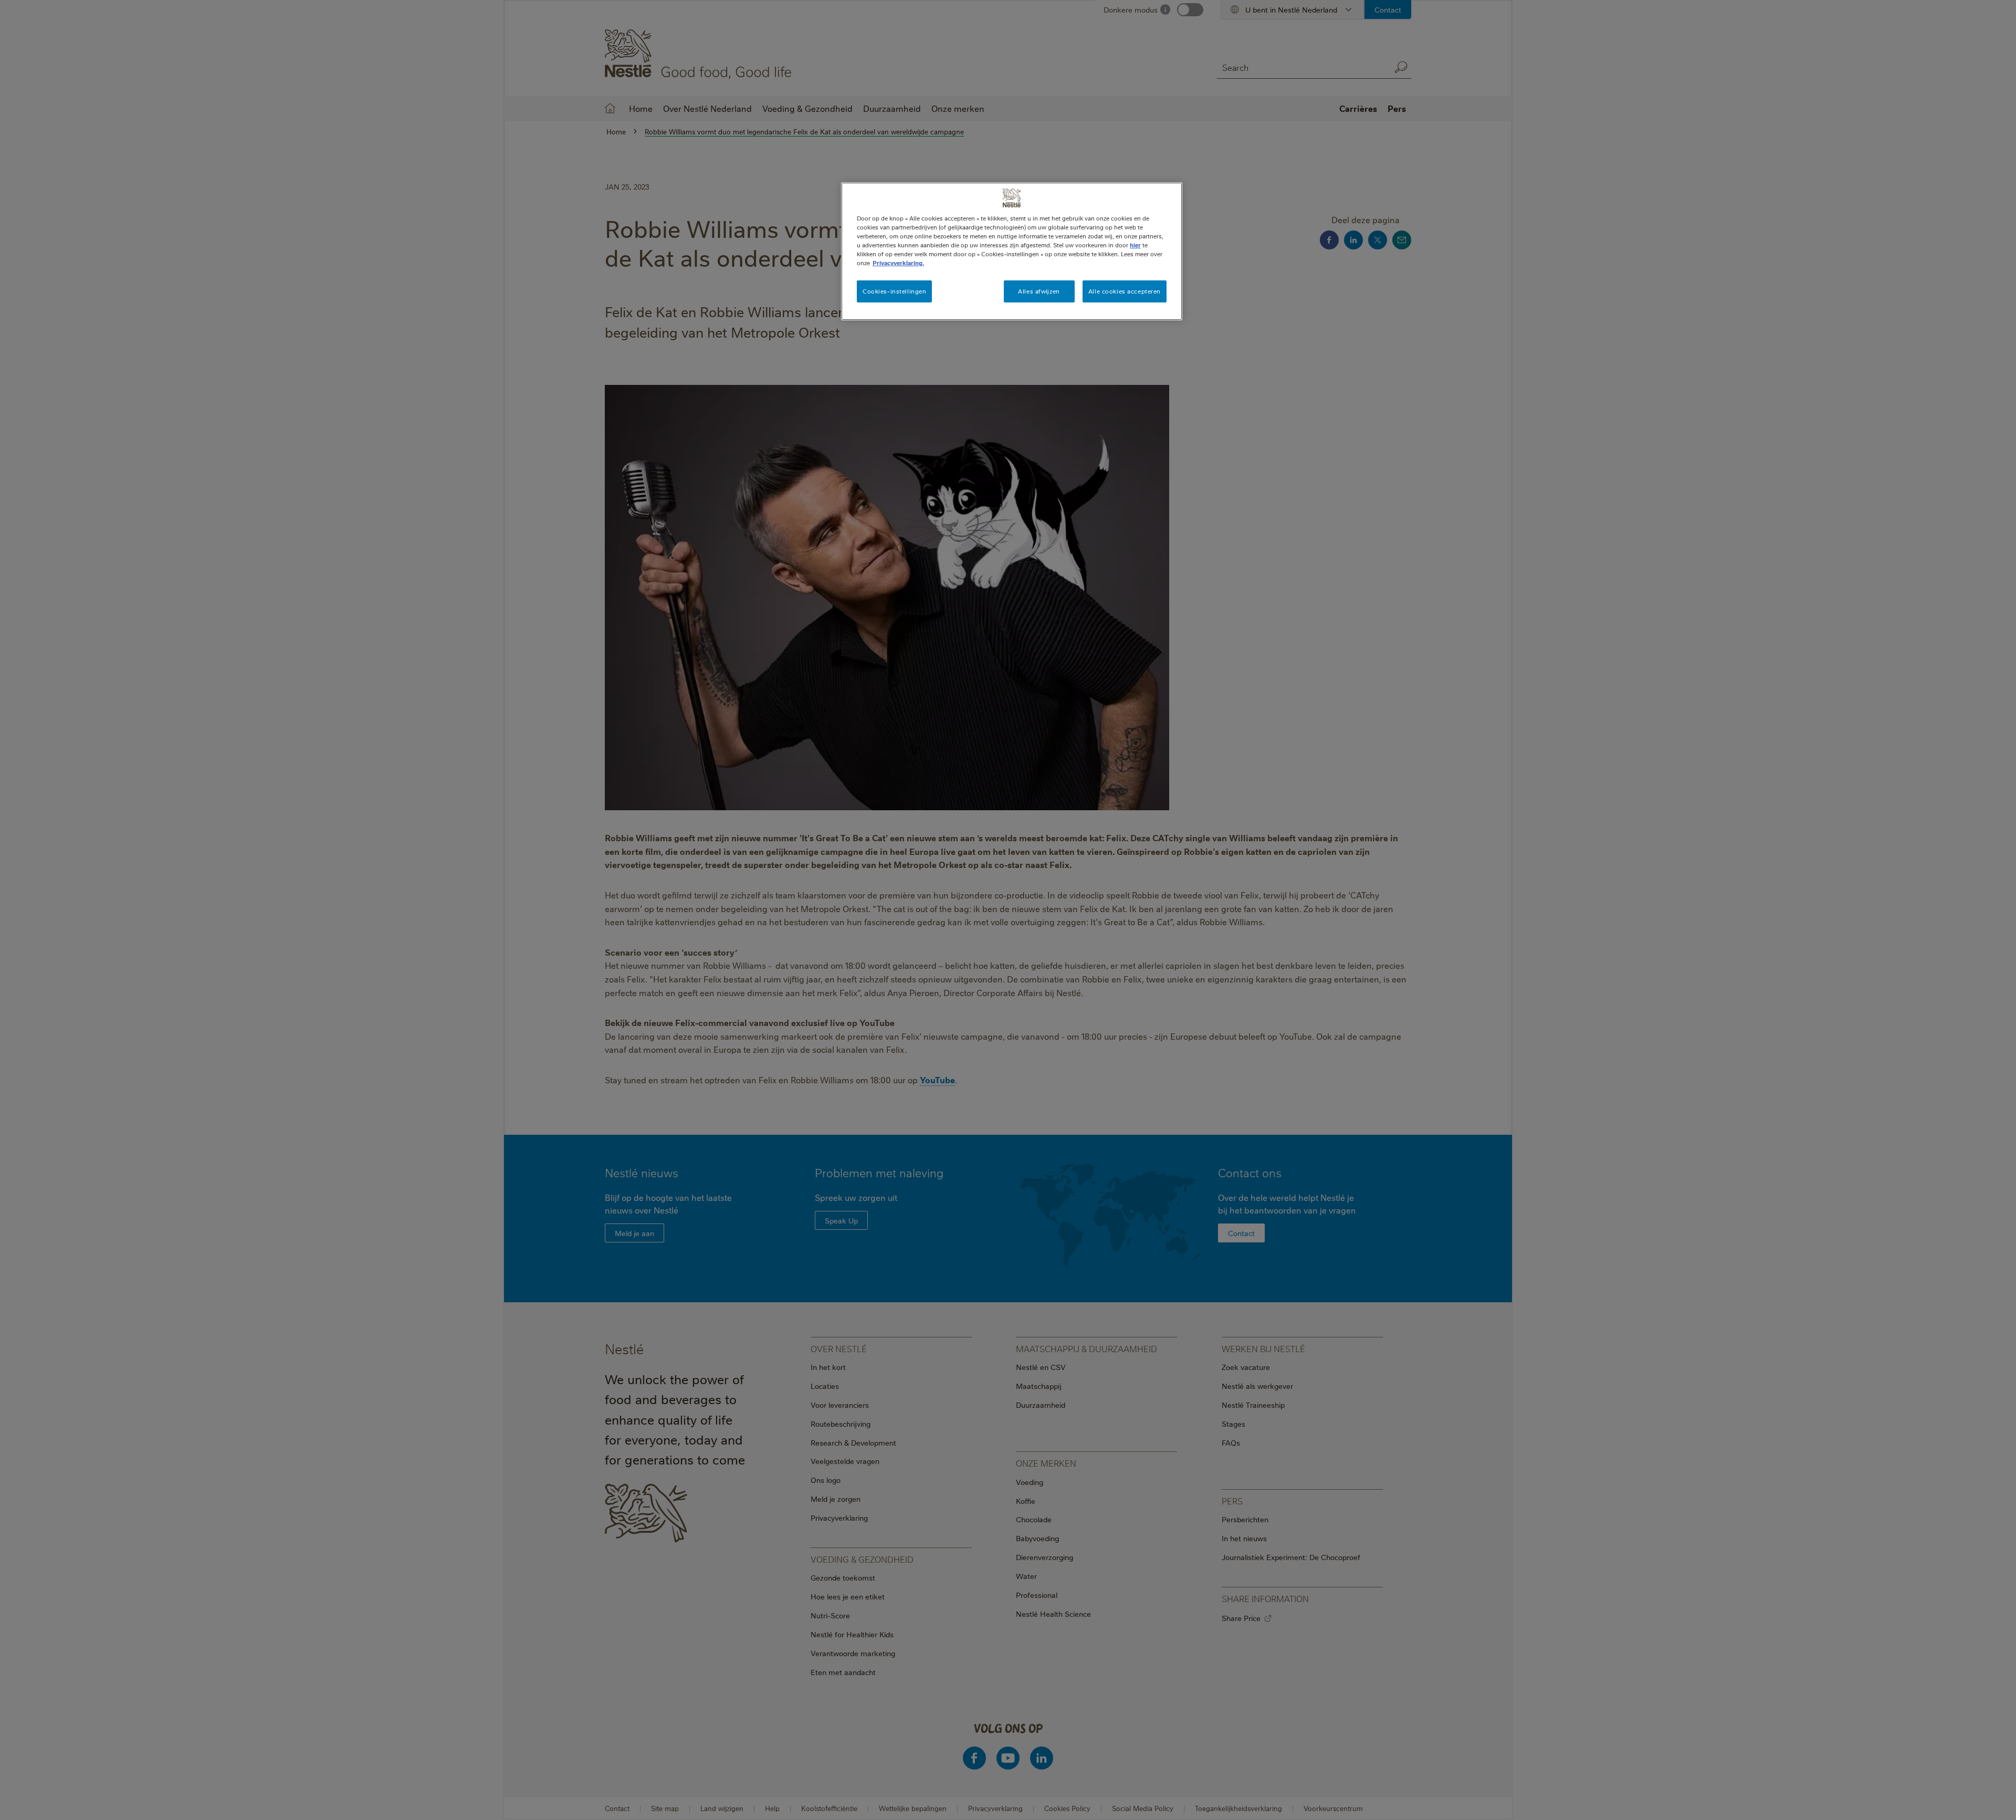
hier (1135, 245)
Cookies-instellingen (894, 291)
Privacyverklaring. (898, 263)
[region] (1012, 251)
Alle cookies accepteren (1125, 291)
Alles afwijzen (1039, 291)
